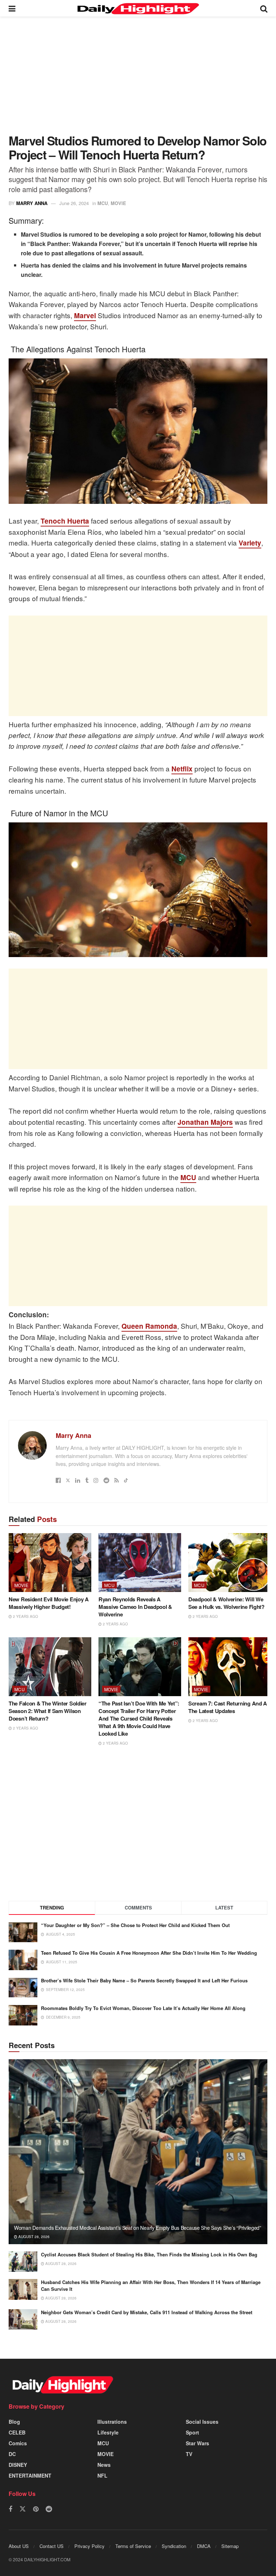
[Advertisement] (138, 80)
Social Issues (202, 2422)
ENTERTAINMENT (30, 2475)
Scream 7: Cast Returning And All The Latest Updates (229, 1707)
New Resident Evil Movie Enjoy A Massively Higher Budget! (49, 1603)
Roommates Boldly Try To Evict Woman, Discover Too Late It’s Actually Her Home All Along (143, 2008)
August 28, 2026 (33, 2237)
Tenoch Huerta (65, 521)
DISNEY (18, 2465)
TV (189, 2454)
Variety (250, 543)
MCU (103, 203)
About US (19, 2546)
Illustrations (112, 2422)
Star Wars (197, 2443)
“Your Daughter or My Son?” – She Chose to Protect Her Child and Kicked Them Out (135, 1925)
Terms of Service (133, 2546)
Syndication (174, 2546)
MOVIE (118, 203)
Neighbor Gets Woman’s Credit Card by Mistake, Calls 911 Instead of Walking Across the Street (147, 2312)
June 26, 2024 (74, 203)
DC (12, 2454)
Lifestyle (108, 2432)
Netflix (182, 769)
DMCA (204, 2546)
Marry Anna (32, 203)
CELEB (17, 2432)
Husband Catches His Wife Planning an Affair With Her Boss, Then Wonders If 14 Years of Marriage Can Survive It (151, 2285)
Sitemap (230, 2546)
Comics (18, 2443)
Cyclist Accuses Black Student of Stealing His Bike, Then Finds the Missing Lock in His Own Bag (149, 2254)
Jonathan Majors (205, 1122)
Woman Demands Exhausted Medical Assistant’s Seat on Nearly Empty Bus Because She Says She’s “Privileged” (138, 2228)
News (104, 2465)
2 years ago (25, 1616)
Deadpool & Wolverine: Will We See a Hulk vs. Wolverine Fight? (226, 1603)
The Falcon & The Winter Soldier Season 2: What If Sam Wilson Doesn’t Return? (48, 1711)
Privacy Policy (89, 2546)
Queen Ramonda (149, 1326)
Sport (192, 2432)
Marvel (85, 315)
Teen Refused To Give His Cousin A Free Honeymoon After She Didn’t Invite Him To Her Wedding (149, 1953)
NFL (102, 2475)
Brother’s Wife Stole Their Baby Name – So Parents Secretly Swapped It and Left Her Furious (144, 1980)
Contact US (52, 2546)
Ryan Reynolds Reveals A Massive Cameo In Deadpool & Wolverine (135, 1607)
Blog (14, 2422)
